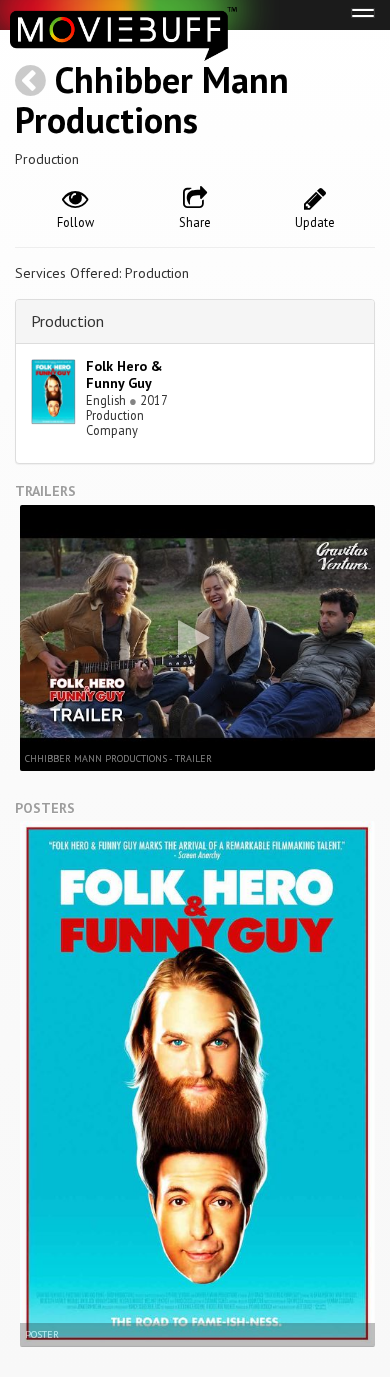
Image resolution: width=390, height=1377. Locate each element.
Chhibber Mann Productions (152, 99)
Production (67, 321)
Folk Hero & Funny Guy (124, 374)
